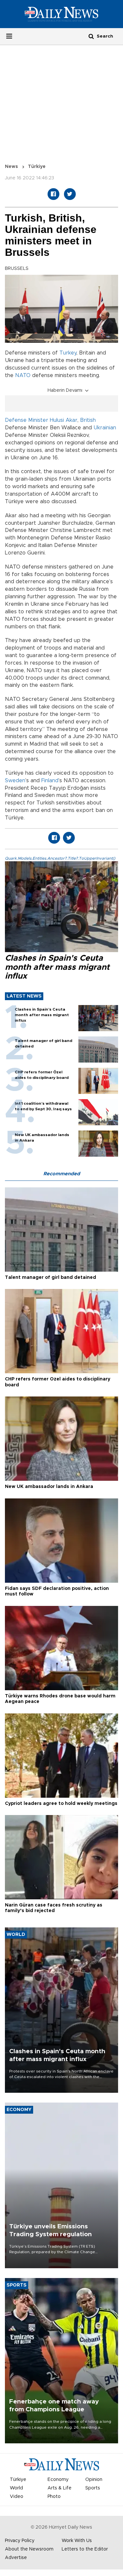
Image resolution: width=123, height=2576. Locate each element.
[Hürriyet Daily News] (61, 14)
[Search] (91, 36)
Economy (58, 2480)
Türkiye (37, 167)
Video (17, 2497)
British (88, 420)
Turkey (68, 353)
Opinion (94, 2480)
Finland (50, 781)
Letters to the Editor (85, 2549)
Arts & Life (60, 2488)
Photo (54, 2497)
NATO (23, 375)
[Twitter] (70, 194)
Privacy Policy (20, 2541)
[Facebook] (53, 194)
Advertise (16, 2558)
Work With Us (77, 2541)
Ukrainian (105, 428)
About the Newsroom (29, 2549)
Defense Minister (27, 420)
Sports (93, 2488)
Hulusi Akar (64, 420)
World (16, 2488)
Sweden (15, 781)
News (11, 167)
